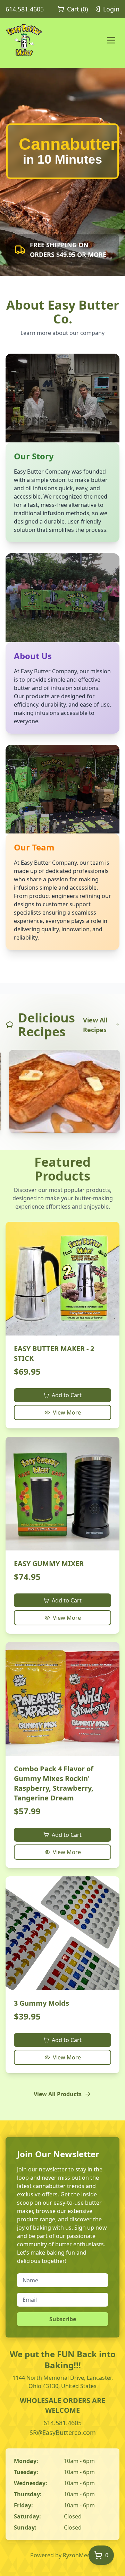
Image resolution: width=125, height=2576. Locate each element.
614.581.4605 (25, 9)
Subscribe (63, 2319)
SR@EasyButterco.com (63, 2432)
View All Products (58, 2094)
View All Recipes (95, 1025)
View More (67, 1412)
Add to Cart (67, 1395)
